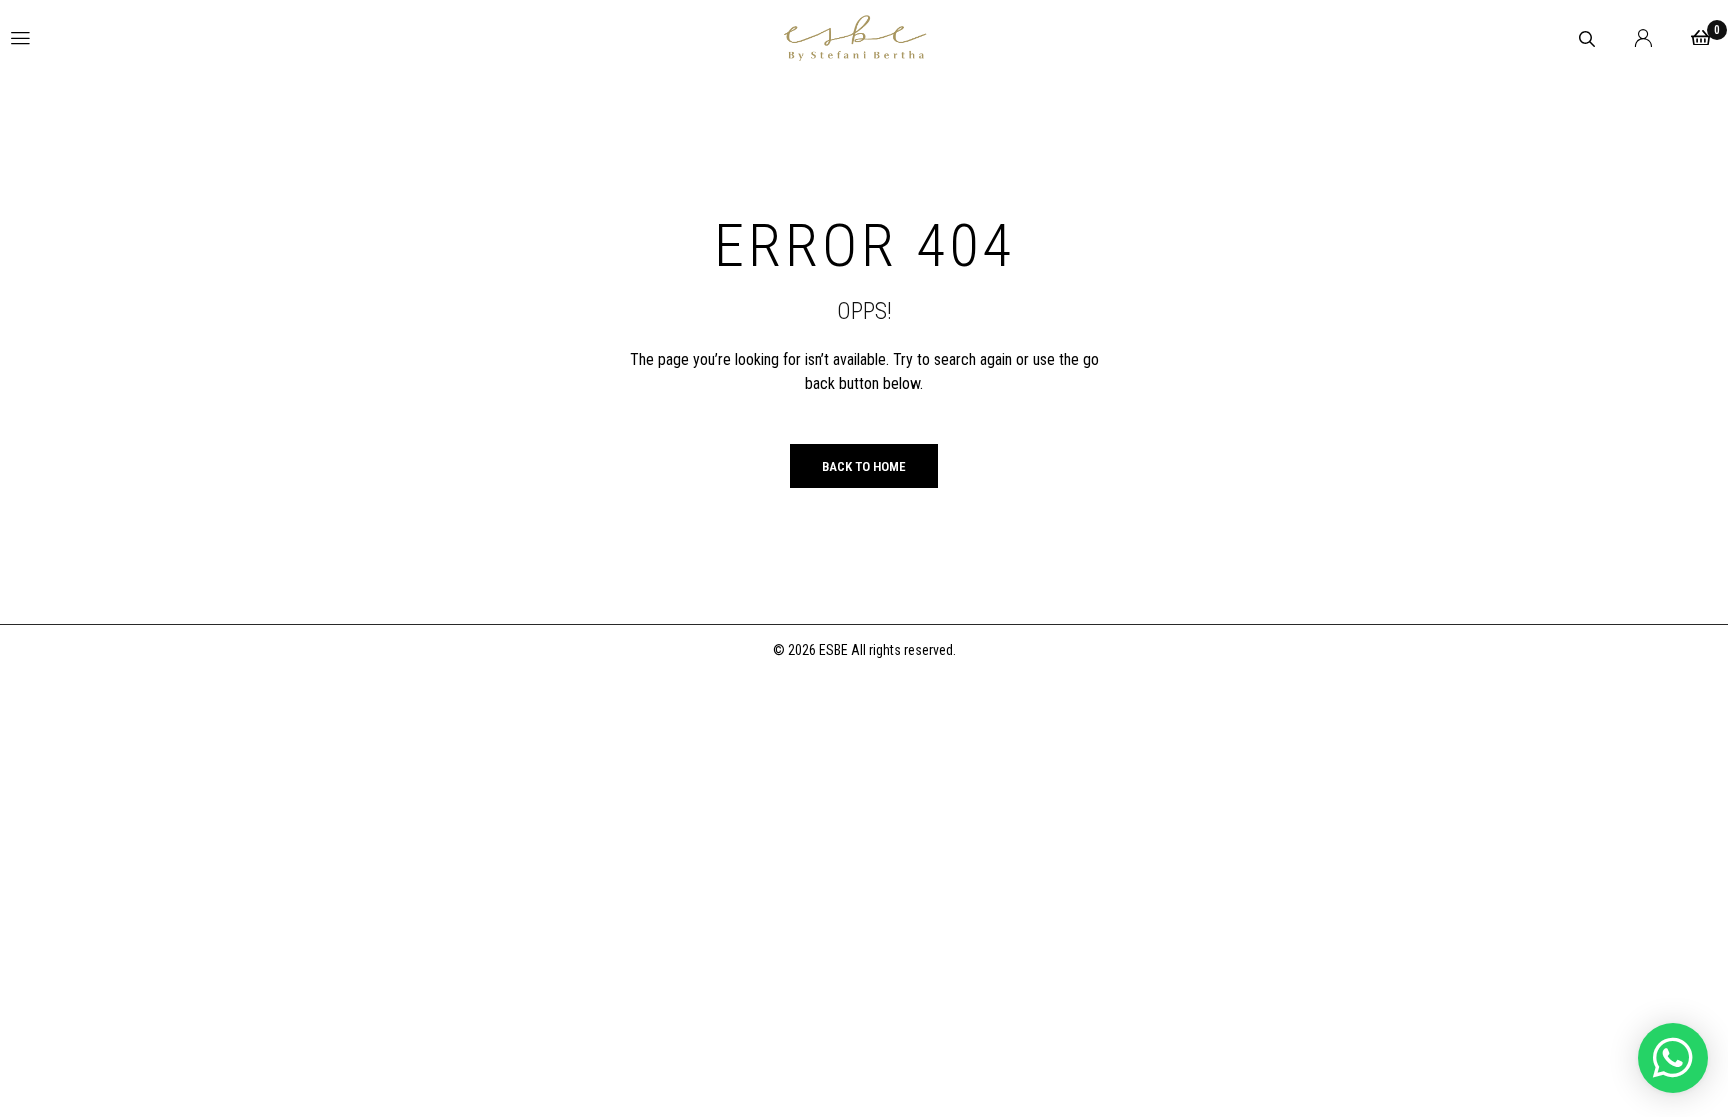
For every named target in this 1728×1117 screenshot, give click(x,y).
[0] (1701, 38)
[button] (1673, 1058)
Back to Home (864, 466)
